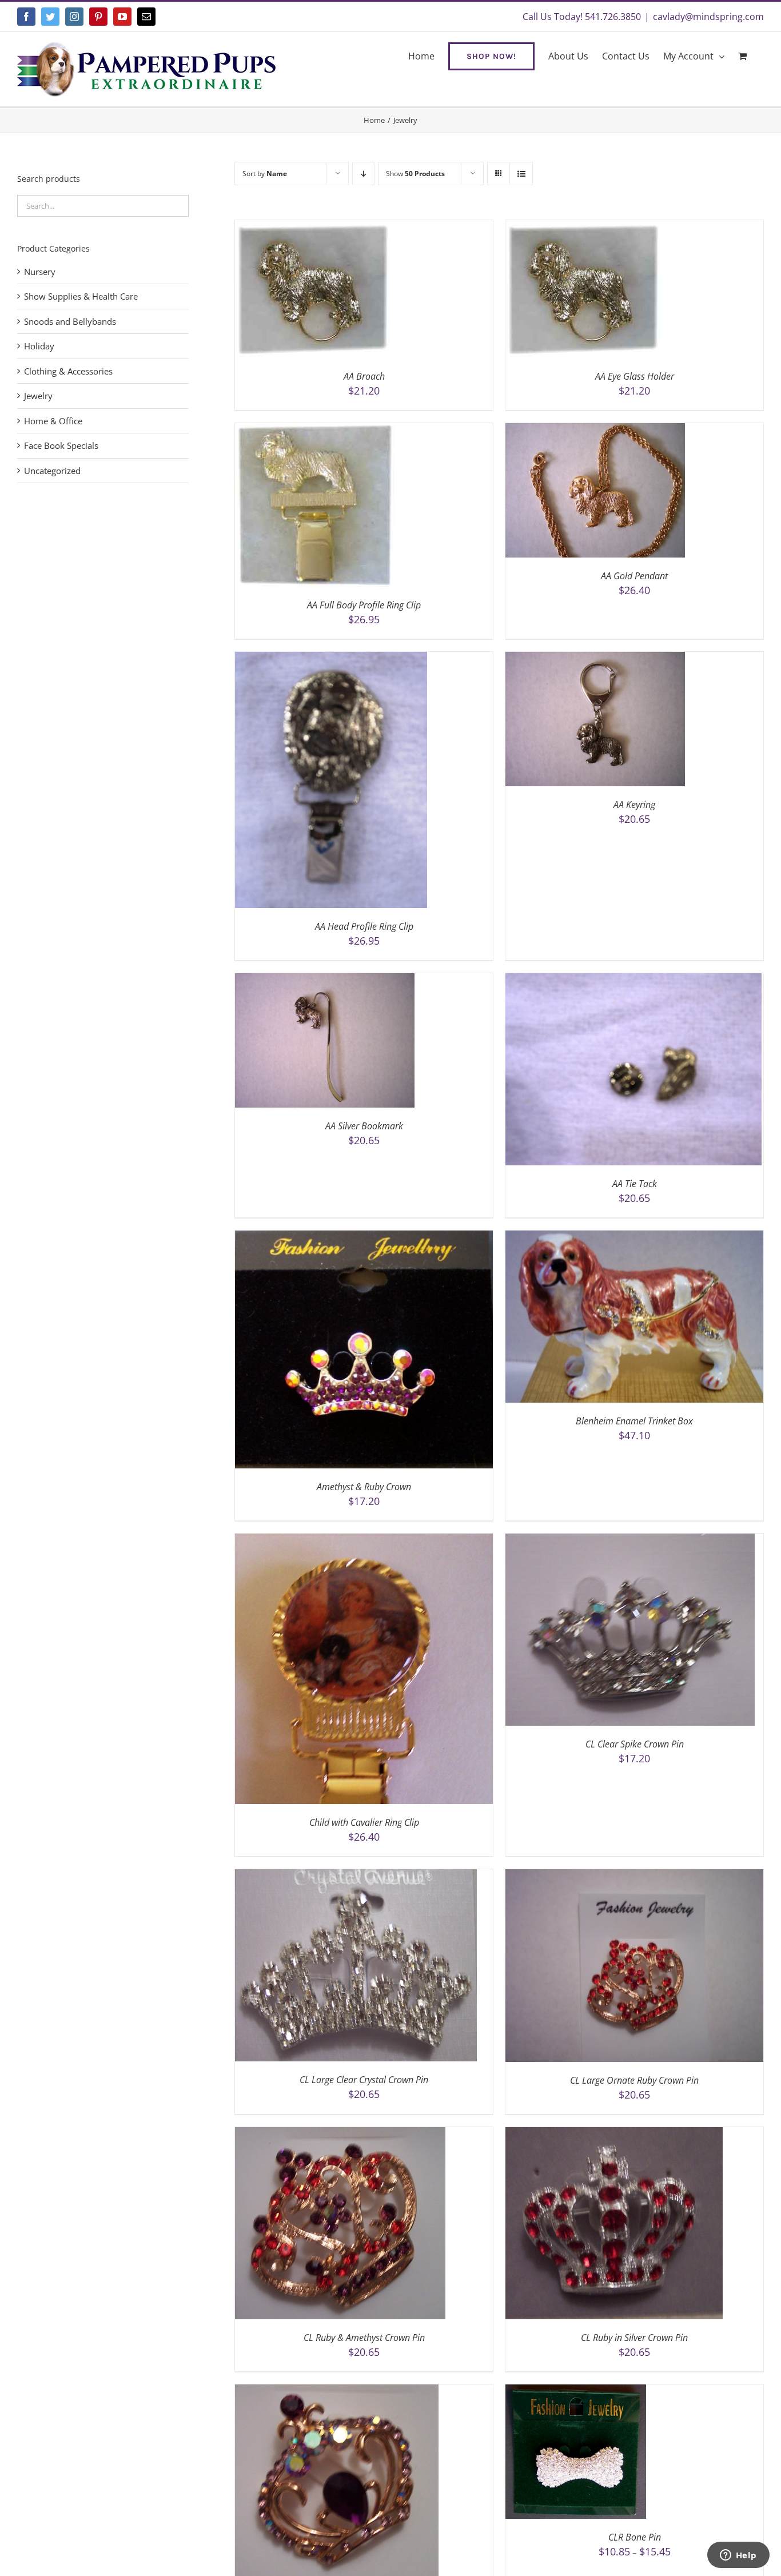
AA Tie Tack (635, 1184)
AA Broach (364, 376)
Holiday (39, 346)
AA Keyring (634, 805)
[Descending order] (363, 174)
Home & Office (53, 421)
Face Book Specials (61, 445)
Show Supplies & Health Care (81, 296)
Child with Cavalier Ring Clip (364, 1822)
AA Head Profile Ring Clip (364, 926)
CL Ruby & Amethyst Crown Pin (364, 2338)
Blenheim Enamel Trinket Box (634, 1421)
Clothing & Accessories (68, 371)
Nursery (40, 272)
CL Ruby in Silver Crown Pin (634, 2338)
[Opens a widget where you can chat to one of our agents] (738, 2556)
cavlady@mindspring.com (708, 17)
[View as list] (521, 174)
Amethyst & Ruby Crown (364, 1487)
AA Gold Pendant (634, 576)
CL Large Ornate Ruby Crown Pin (634, 2080)
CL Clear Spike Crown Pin (635, 1744)
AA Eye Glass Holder (635, 376)
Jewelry (38, 396)
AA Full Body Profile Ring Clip (364, 605)
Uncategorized (52, 471)
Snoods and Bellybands (70, 321)
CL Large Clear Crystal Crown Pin (364, 2080)
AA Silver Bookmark (364, 1126)
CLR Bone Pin (635, 2537)
